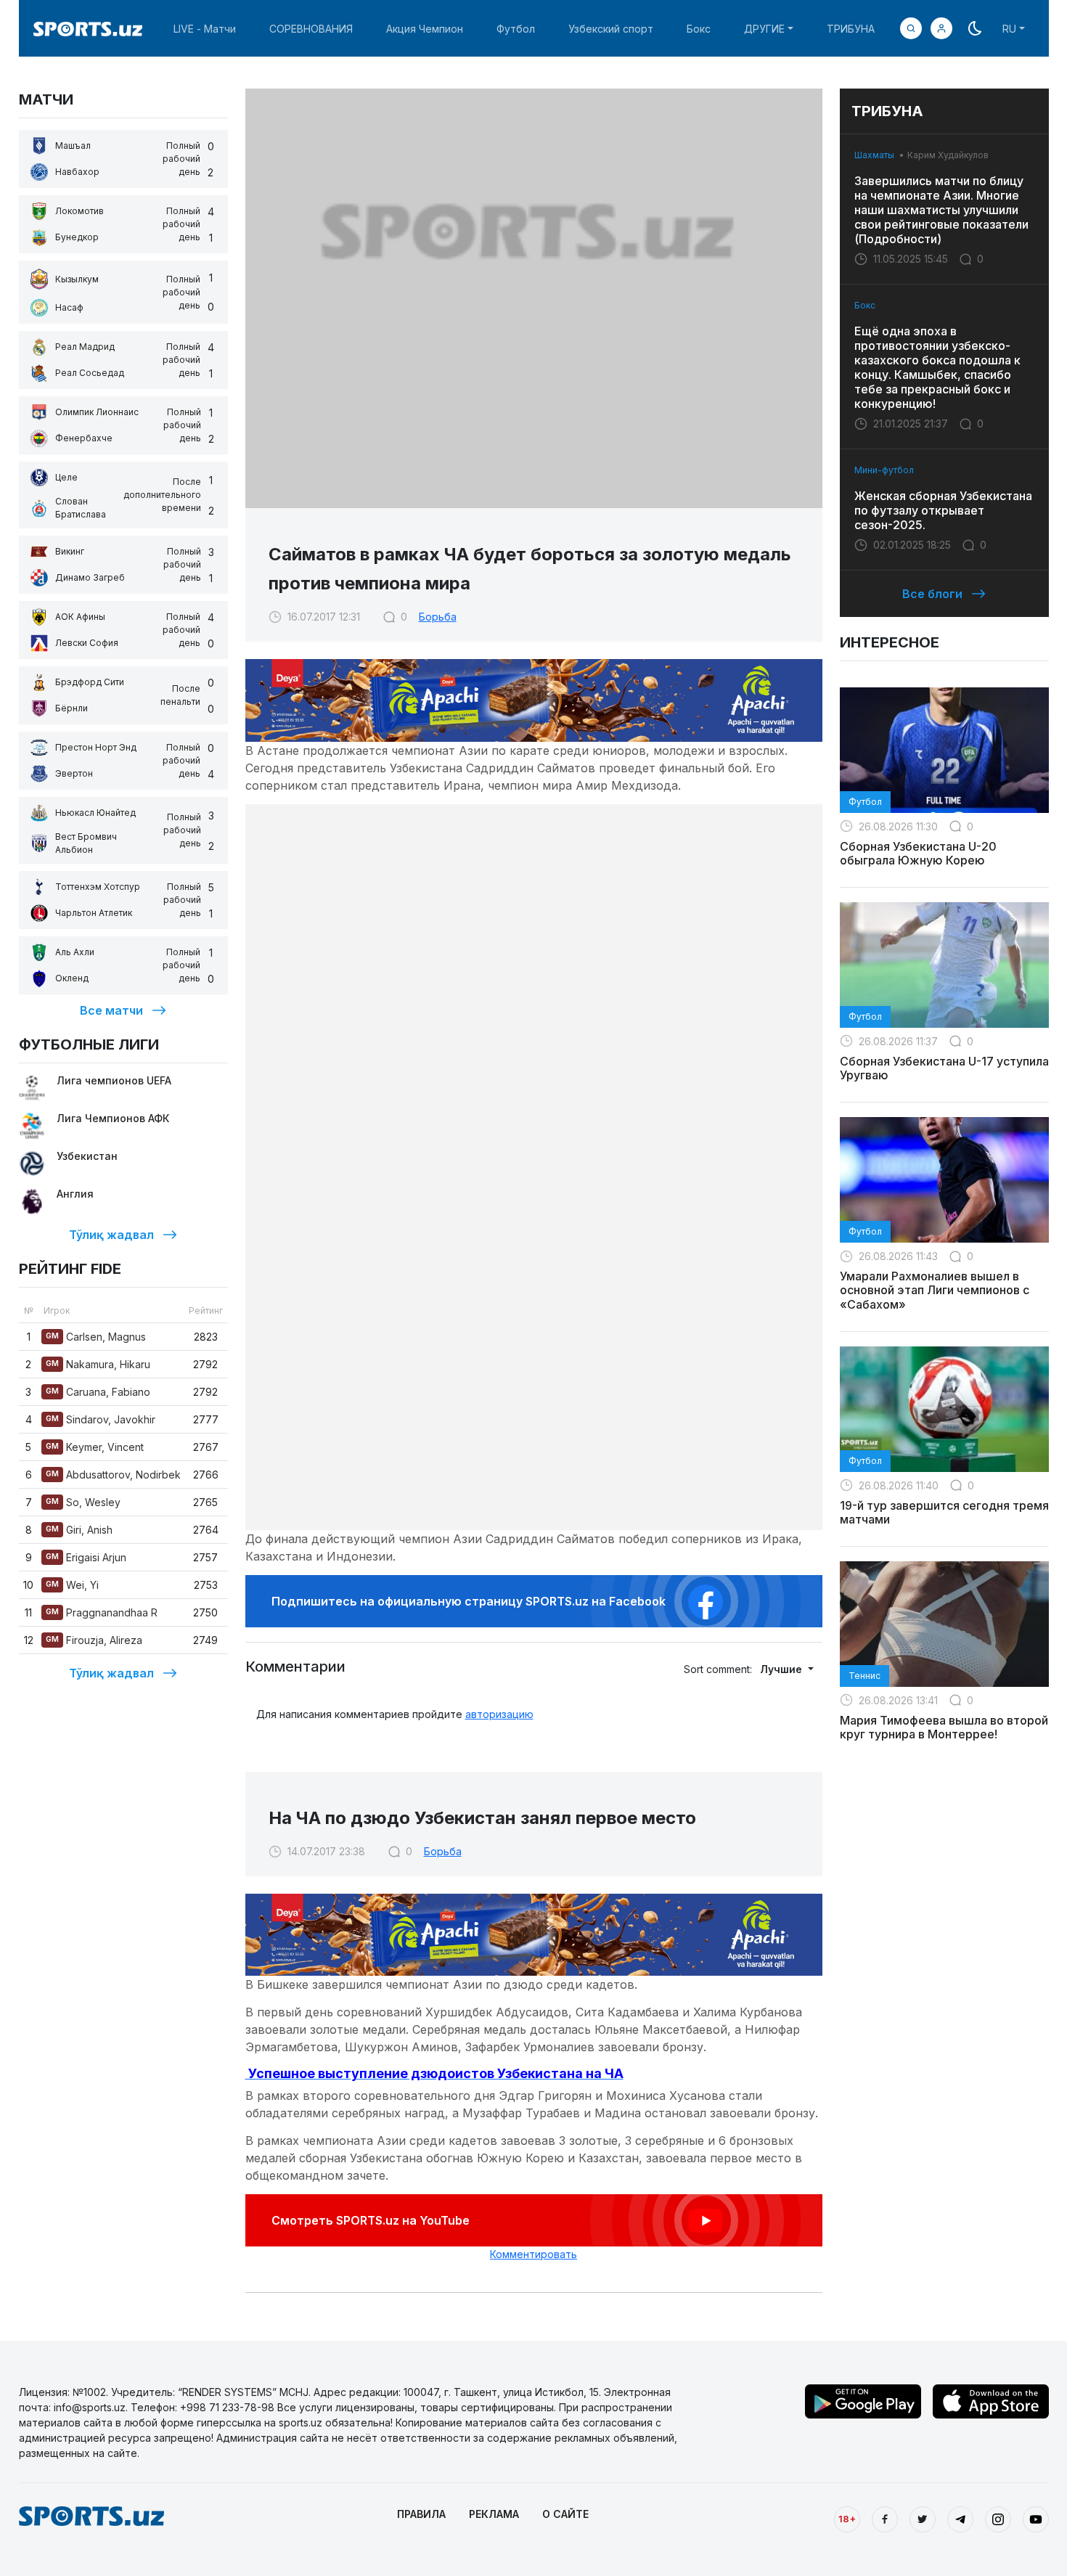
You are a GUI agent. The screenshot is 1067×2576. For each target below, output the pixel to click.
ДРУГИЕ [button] (764, 29)
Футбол (516, 29)
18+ (847, 2519)
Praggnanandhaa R (102, 1612)
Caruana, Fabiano (98, 1392)
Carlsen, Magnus (96, 1337)
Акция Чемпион (425, 29)
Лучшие (782, 1669)
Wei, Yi (72, 1585)
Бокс (699, 29)
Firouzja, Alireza (94, 1640)
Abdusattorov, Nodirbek (113, 1475)
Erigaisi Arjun (86, 1557)
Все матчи (111, 1010)
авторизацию (499, 1714)
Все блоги (932, 594)
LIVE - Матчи (205, 29)
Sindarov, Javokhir (101, 1419)
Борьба (438, 617)
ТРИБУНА (851, 29)
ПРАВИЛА (421, 2514)
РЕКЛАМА (494, 2514)
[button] (941, 28)
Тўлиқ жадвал (111, 1235)
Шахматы (874, 155)
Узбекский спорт (611, 29)
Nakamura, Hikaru (98, 1364)
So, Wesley (83, 1502)
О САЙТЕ (565, 2514)
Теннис (864, 1676)
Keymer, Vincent (95, 1447)
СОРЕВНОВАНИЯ (311, 29)
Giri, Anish (79, 1530)
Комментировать (533, 2254)
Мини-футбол (884, 470)
